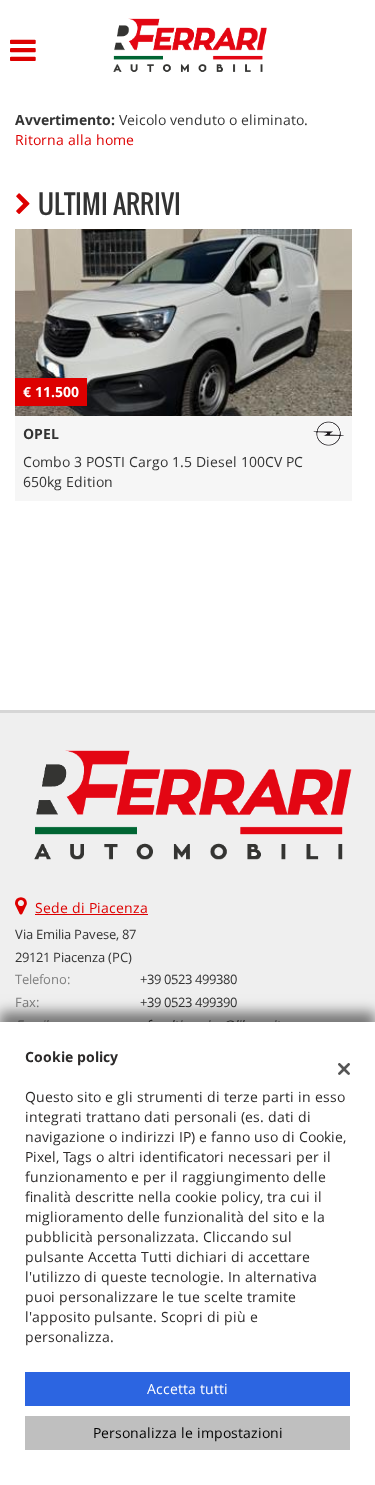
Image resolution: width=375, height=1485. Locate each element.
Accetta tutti (187, 1388)
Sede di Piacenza (91, 907)
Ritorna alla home (74, 139)
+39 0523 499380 (188, 979)
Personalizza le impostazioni (188, 1432)
